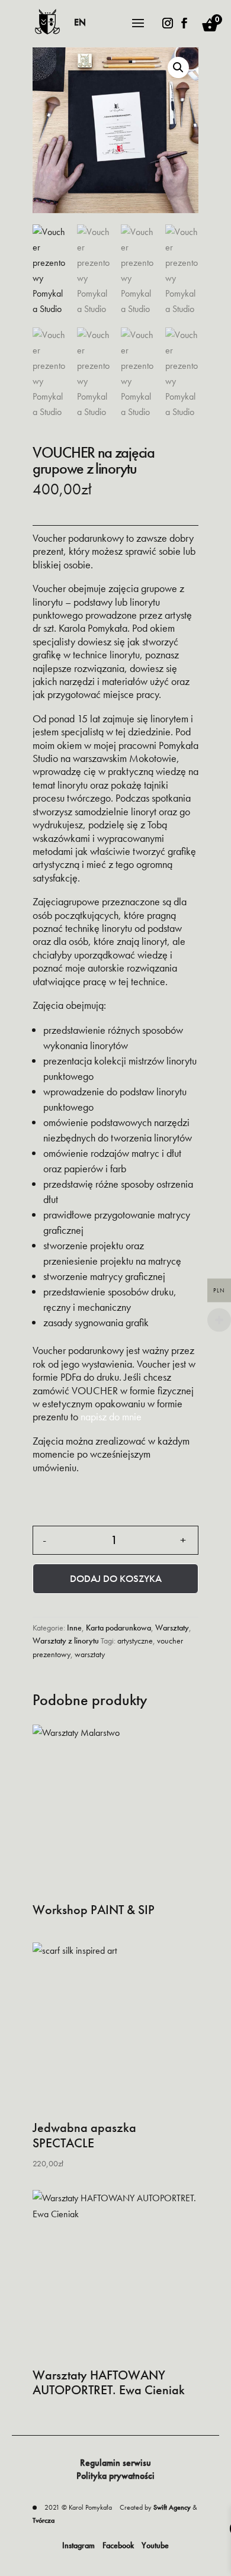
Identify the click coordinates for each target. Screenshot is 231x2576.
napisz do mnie (111, 1416)
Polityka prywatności (115, 2476)
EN (80, 22)
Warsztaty (172, 1628)
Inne (74, 1628)
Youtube (155, 2545)
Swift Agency (172, 2507)
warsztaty (90, 1654)
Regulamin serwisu (115, 2463)
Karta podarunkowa (118, 1628)
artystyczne (135, 1641)
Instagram (78, 2545)
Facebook (118, 2545)
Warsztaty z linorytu (66, 1641)
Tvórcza (44, 2520)
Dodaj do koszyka (116, 1578)
